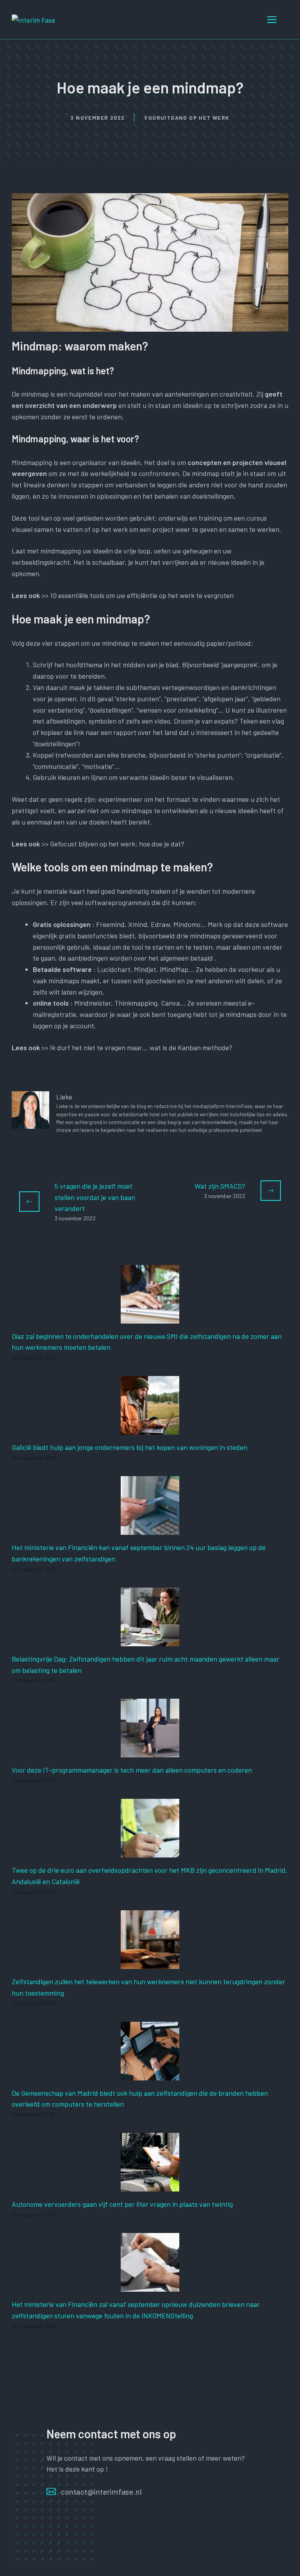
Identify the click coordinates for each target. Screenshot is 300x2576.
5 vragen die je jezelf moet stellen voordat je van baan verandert (95, 1197)
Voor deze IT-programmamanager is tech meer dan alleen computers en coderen (132, 1770)
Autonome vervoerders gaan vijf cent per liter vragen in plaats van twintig (122, 2204)
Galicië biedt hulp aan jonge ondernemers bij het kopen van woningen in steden (129, 1447)
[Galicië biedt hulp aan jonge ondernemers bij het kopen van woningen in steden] (150, 1429)
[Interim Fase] (33, 19)
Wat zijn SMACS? (220, 1186)
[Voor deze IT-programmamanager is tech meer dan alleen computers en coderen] (150, 1752)
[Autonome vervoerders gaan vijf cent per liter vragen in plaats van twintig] (150, 2186)
